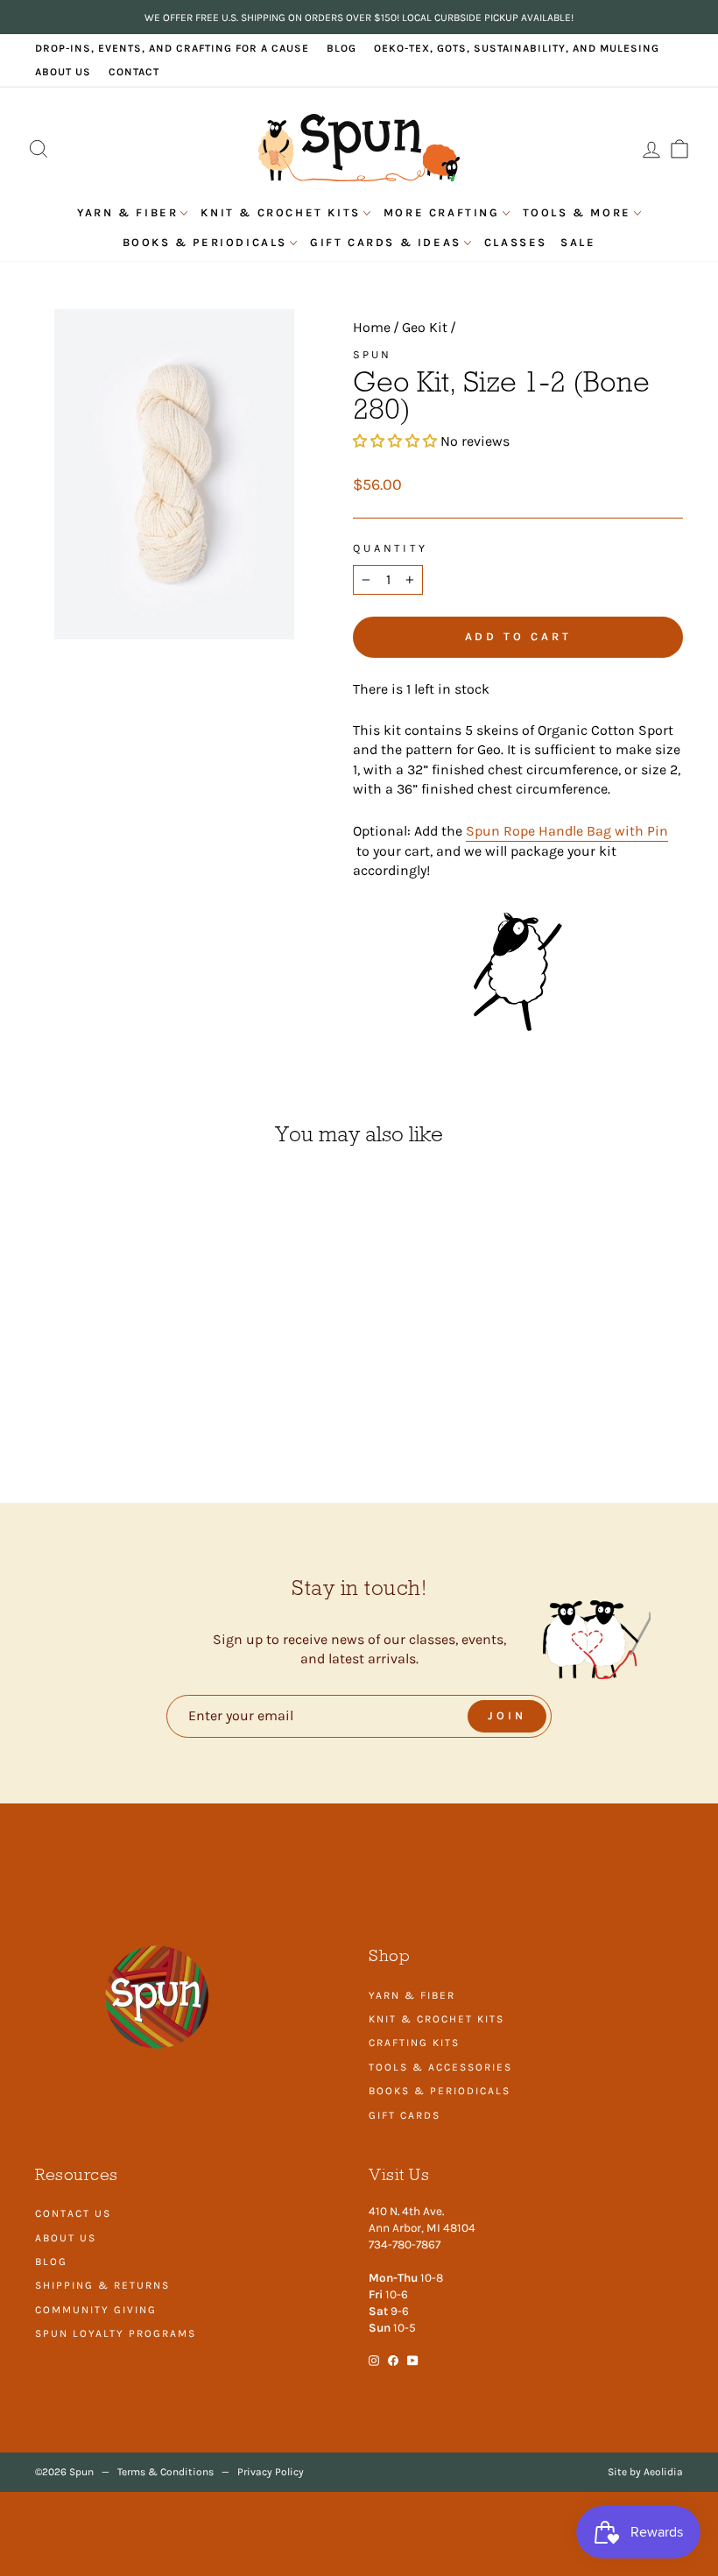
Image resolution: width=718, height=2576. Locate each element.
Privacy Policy (271, 2472)
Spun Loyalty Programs (116, 2333)
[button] (397, 441)
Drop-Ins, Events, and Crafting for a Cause (172, 48)
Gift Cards (405, 2115)
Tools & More (577, 212)
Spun (372, 354)
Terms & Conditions (165, 2472)
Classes (516, 242)
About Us (63, 72)
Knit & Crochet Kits (280, 212)
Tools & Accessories (440, 2067)
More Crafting (442, 212)
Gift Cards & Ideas (386, 242)
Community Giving (96, 2310)
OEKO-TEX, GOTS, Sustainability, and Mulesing (517, 48)
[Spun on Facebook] (393, 2359)
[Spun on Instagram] (374, 2359)
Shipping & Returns (102, 2285)
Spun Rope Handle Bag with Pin (567, 831)
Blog (341, 48)
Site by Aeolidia (645, 2472)
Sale (578, 242)
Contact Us (73, 2213)
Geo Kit (425, 327)
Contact (134, 72)
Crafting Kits (414, 2043)
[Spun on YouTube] (413, 2359)
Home (372, 327)
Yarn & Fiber (127, 212)
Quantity (391, 548)
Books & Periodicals (205, 242)
